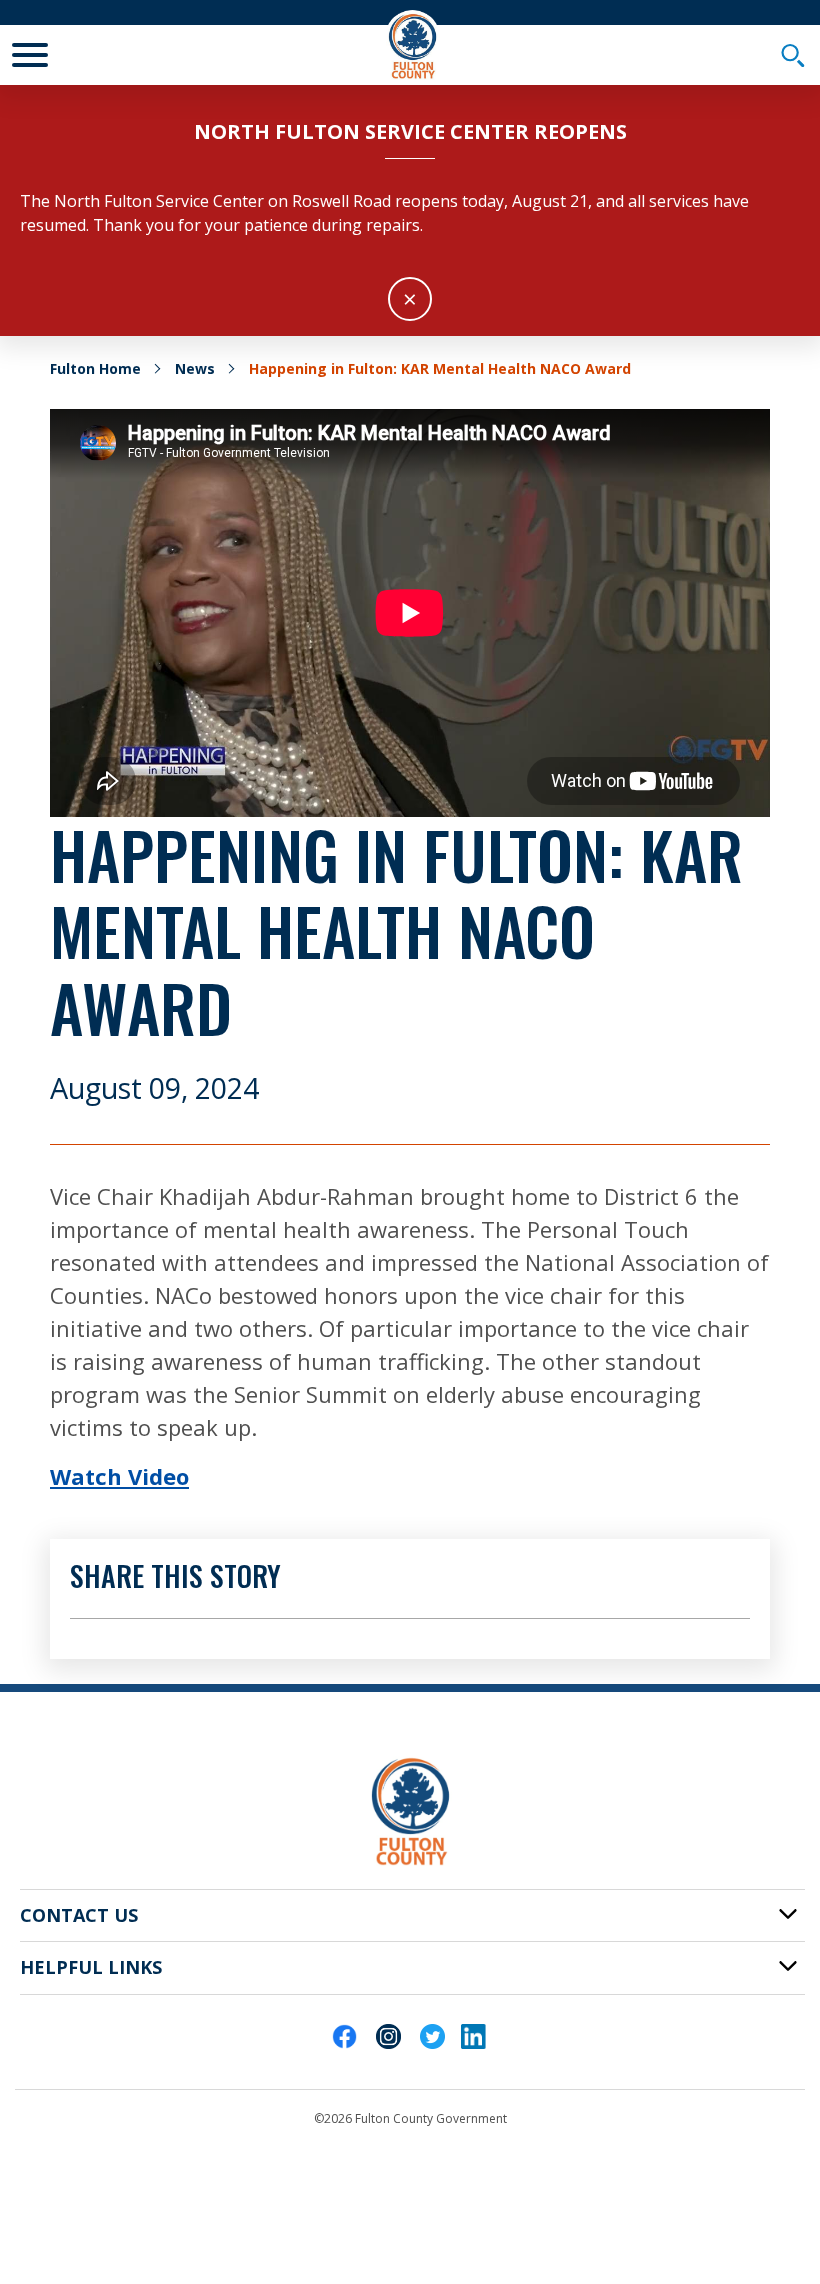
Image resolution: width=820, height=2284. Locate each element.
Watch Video (119, 1476)
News (195, 368)
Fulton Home (95, 368)
